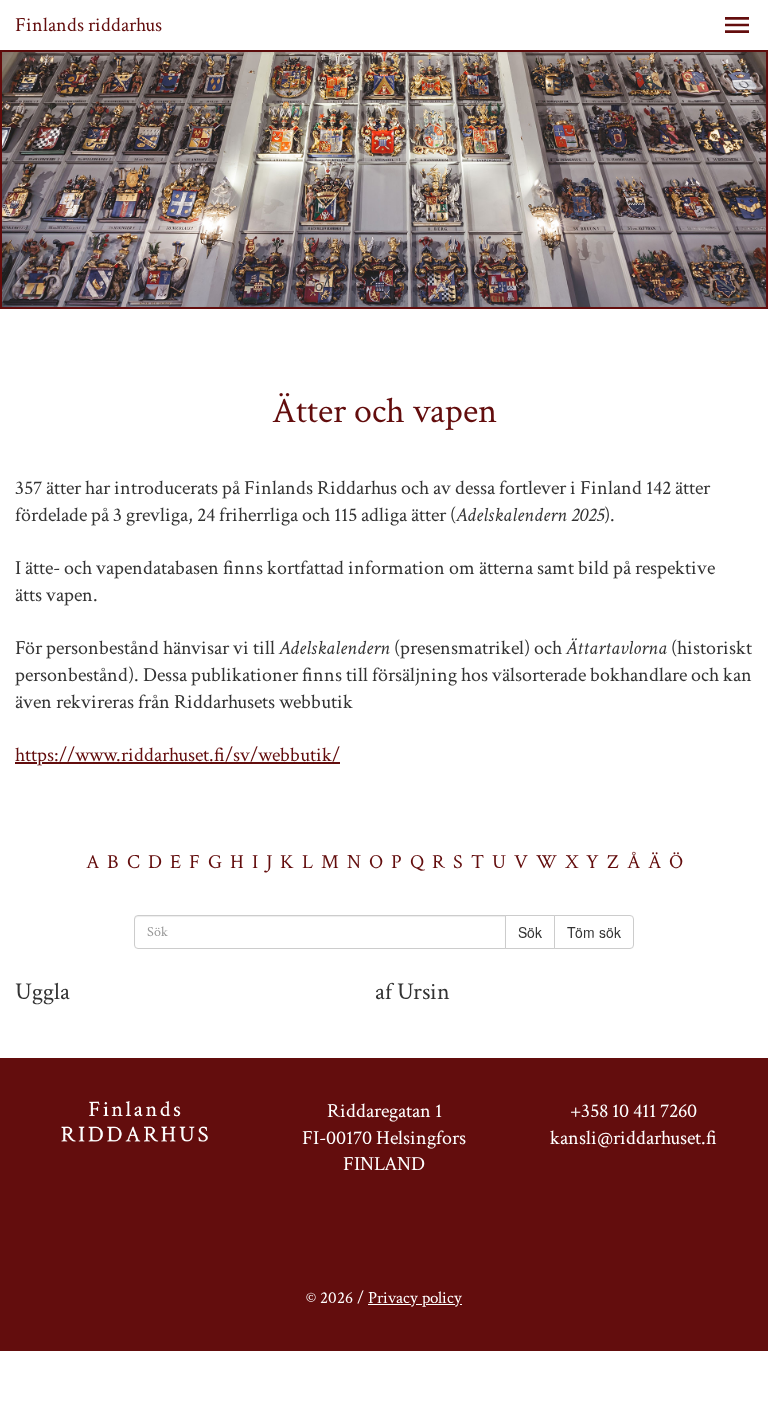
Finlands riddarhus (88, 25)
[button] (737, 25)
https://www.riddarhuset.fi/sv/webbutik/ (177, 755)
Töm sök (594, 932)
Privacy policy (415, 1298)
